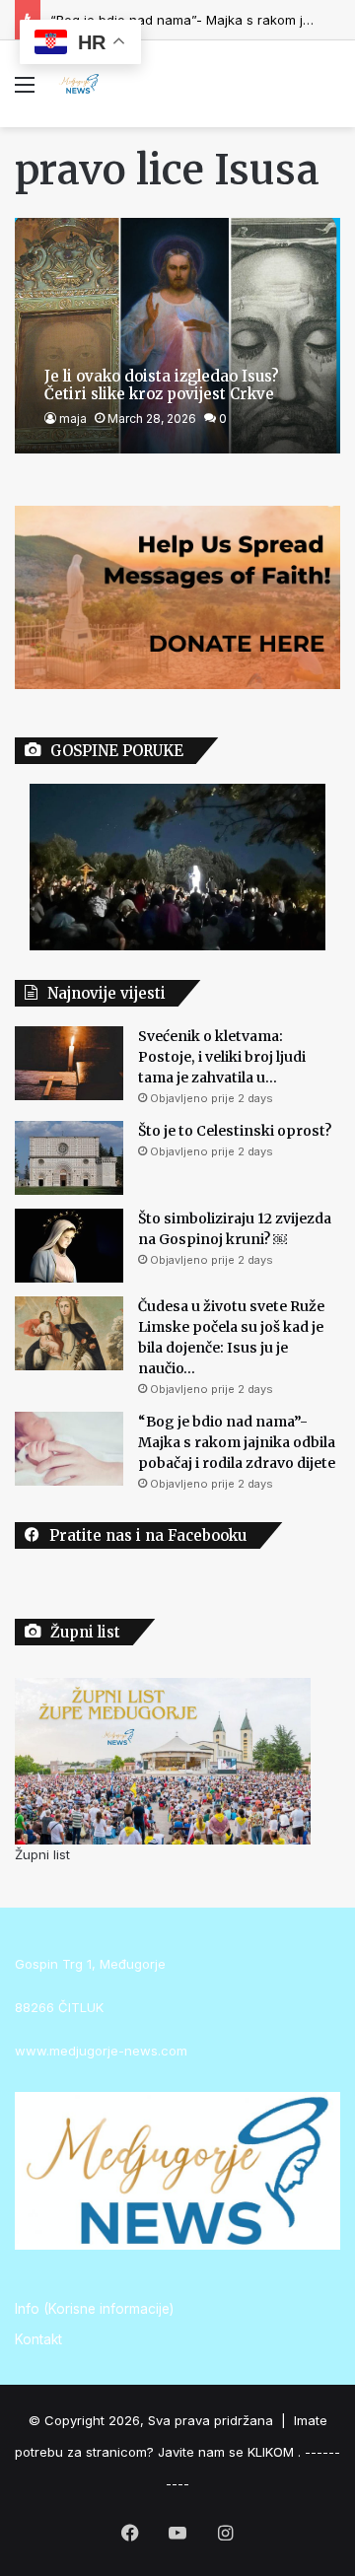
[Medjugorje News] (79, 84)
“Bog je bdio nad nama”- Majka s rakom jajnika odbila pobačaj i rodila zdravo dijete (237, 1442)
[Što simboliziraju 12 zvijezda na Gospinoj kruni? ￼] (69, 1246)
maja (73, 418)
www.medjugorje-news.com (101, 2051)
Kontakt (38, 2339)
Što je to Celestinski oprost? (235, 1131)
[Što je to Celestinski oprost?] (69, 1158)
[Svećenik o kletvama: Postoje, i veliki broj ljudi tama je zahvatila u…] (69, 1063)
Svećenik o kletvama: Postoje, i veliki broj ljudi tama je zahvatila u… (222, 1057)
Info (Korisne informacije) (94, 2309)
